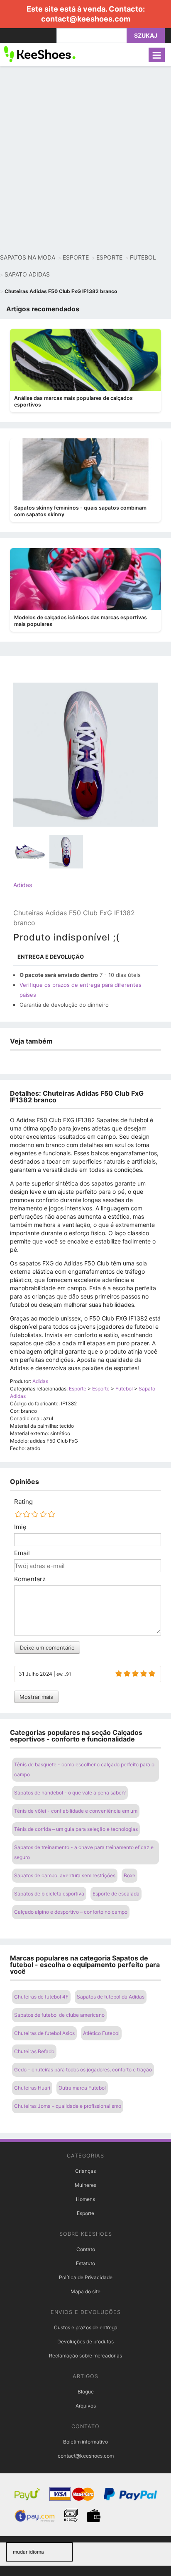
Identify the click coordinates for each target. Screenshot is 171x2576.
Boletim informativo (85, 2442)
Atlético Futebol (101, 2033)
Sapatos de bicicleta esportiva (49, 1894)
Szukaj (146, 35)
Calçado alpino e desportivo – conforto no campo (71, 1912)
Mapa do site (85, 2291)
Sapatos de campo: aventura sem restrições (65, 1875)
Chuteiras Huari (32, 2088)
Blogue (86, 2392)
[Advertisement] (85, 160)
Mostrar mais (36, 1697)
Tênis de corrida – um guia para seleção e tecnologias (76, 1829)
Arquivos (86, 2406)
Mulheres (85, 2185)
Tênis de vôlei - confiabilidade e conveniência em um (76, 1811)
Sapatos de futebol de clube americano (59, 2015)
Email (22, 1553)
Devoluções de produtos (85, 2341)
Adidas (23, 885)
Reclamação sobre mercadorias (85, 2356)
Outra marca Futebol (82, 2088)
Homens (85, 2199)
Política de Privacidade (86, 2277)
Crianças (85, 2171)
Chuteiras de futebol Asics (44, 2033)
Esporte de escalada (116, 1894)
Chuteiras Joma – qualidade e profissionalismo (68, 2106)
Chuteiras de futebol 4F (41, 1997)
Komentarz (30, 1579)
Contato (86, 2249)
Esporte (85, 2213)
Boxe (129, 1875)
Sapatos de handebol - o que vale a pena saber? (70, 1793)
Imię (20, 1527)
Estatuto (85, 2263)
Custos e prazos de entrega (86, 2327)
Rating (23, 1502)
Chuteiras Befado (34, 2051)
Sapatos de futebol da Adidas (111, 1997)
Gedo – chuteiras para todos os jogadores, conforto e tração (83, 2070)
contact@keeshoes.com (86, 19)
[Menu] (157, 55)
